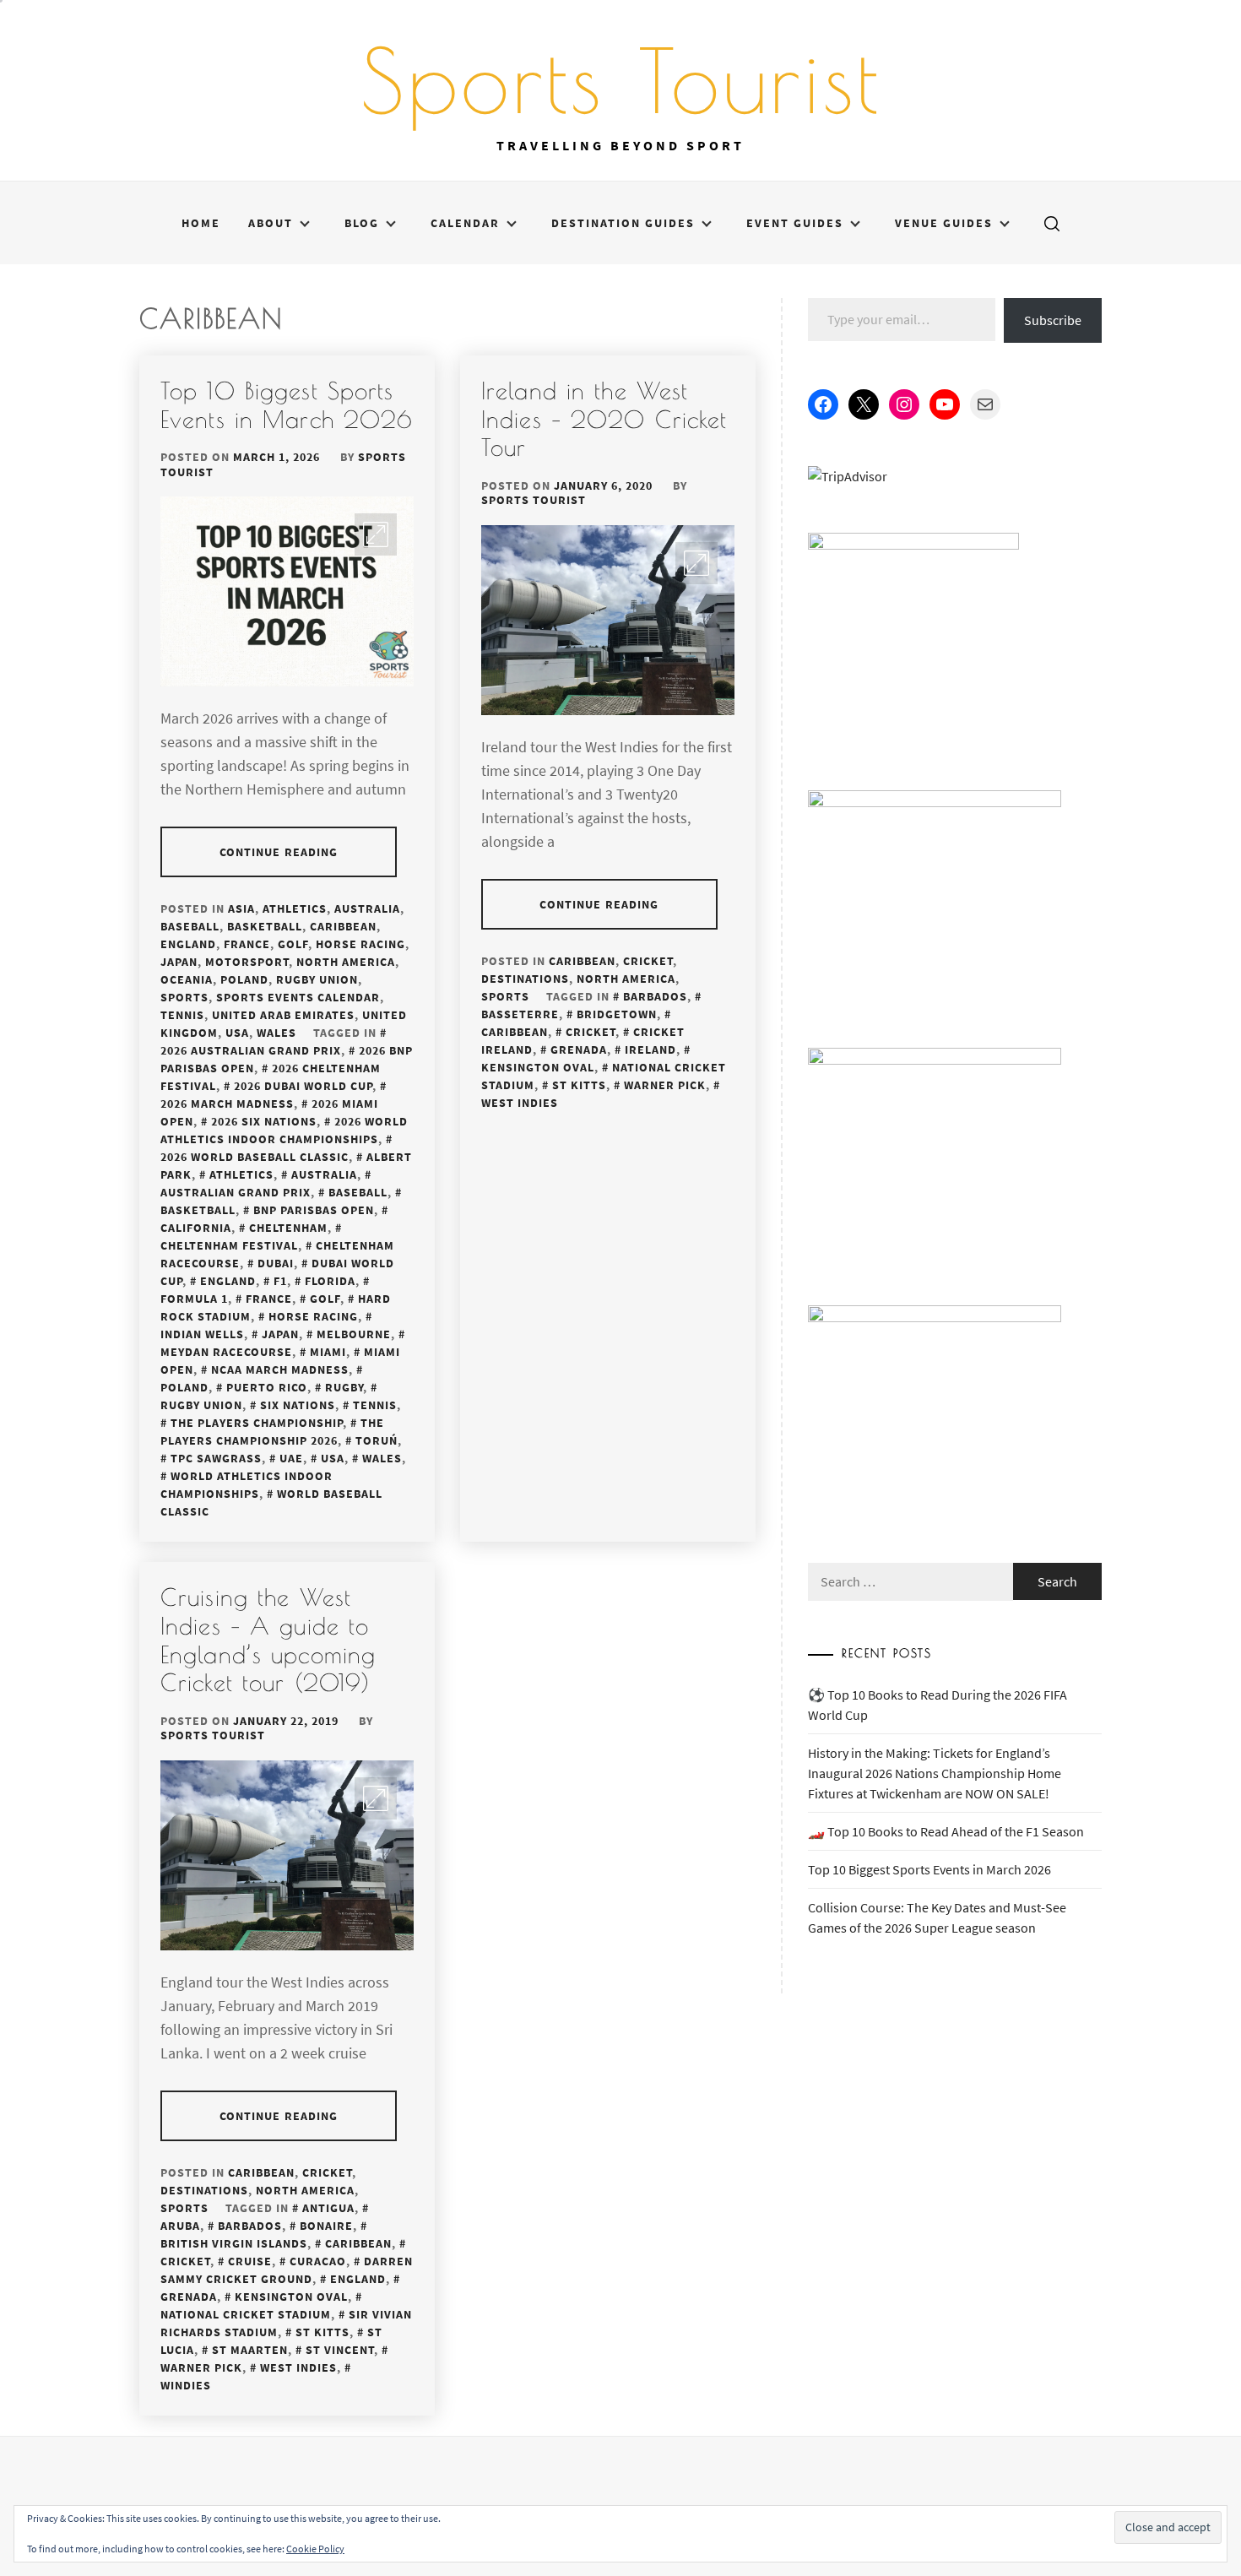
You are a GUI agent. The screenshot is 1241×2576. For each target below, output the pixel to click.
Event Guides (795, 223)
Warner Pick (665, 1085)
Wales (276, 1033)
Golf (293, 944)
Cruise (250, 2261)
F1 (280, 1281)
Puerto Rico (267, 1387)
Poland (244, 979)
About (271, 223)
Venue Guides (944, 223)
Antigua (328, 2208)
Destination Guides (623, 223)
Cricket (648, 961)
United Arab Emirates (283, 1015)
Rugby (344, 1387)
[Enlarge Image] (376, 534)
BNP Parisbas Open (314, 1210)
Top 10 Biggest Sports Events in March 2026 (287, 405)
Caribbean (343, 926)
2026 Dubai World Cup (303, 1086)
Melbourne (354, 1334)
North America (346, 962)
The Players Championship (257, 1423)
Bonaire (326, 2226)
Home (201, 223)
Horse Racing (360, 944)
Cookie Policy (315, 2549)
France (247, 944)
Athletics (295, 908)
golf (325, 1299)
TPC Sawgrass (216, 1458)
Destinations (525, 979)
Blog (362, 223)
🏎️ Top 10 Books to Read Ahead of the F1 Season (946, 1831)
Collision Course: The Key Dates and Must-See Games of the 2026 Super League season (937, 1917)
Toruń (377, 1440)
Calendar (465, 223)
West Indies (298, 2367)
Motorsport (247, 962)
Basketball (265, 926)
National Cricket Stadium (604, 1076)
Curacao (318, 2261)
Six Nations (298, 1405)
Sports (184, 997)
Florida (330, 1281)
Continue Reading (279, 852)
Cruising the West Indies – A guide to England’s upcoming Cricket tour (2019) (268, 1640)
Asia (241, 908)
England (188, 944)
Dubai (276, 1263)
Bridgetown (617, 1014)
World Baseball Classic (271, 1502)
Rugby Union (317, 979)
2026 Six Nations (264, 1121)
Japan (179, 962)
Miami (328, 1352)
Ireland (650, 1049)
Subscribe (1053, 320)
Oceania (187, 979)
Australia (367, 908)
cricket (591, 1032)
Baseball (190, 926)
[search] (1052, 223)
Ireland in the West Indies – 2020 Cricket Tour (604, 419)
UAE (291, 1458)
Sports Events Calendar (298, 997)
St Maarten (250, 2350)
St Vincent (340, 2350)
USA (237, 1033)
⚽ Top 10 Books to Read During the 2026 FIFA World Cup (938, 1705)
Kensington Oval (291, 2297)
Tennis (182, 1015)
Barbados (655, 996)
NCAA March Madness (280, 1369)
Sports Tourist (621, 80)
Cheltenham (288, 1228)
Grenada (579, 1049)
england (228, 1281)
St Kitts (579, 1085)
